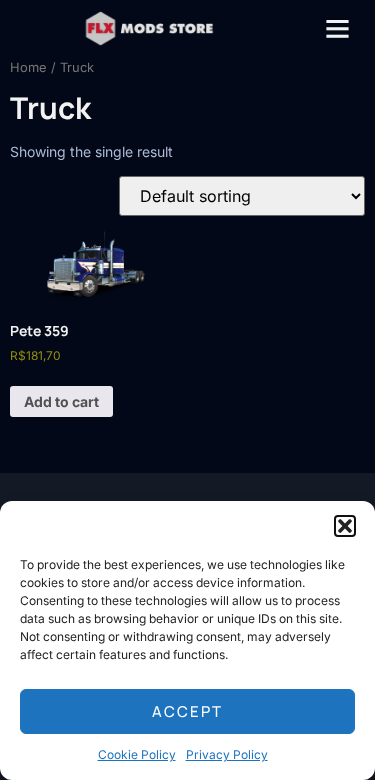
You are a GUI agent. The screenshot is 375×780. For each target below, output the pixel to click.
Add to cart (61, 401)
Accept (187, 711)
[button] (345, 526)
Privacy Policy (227, 754)
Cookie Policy (137, 754)
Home (28, 67)
